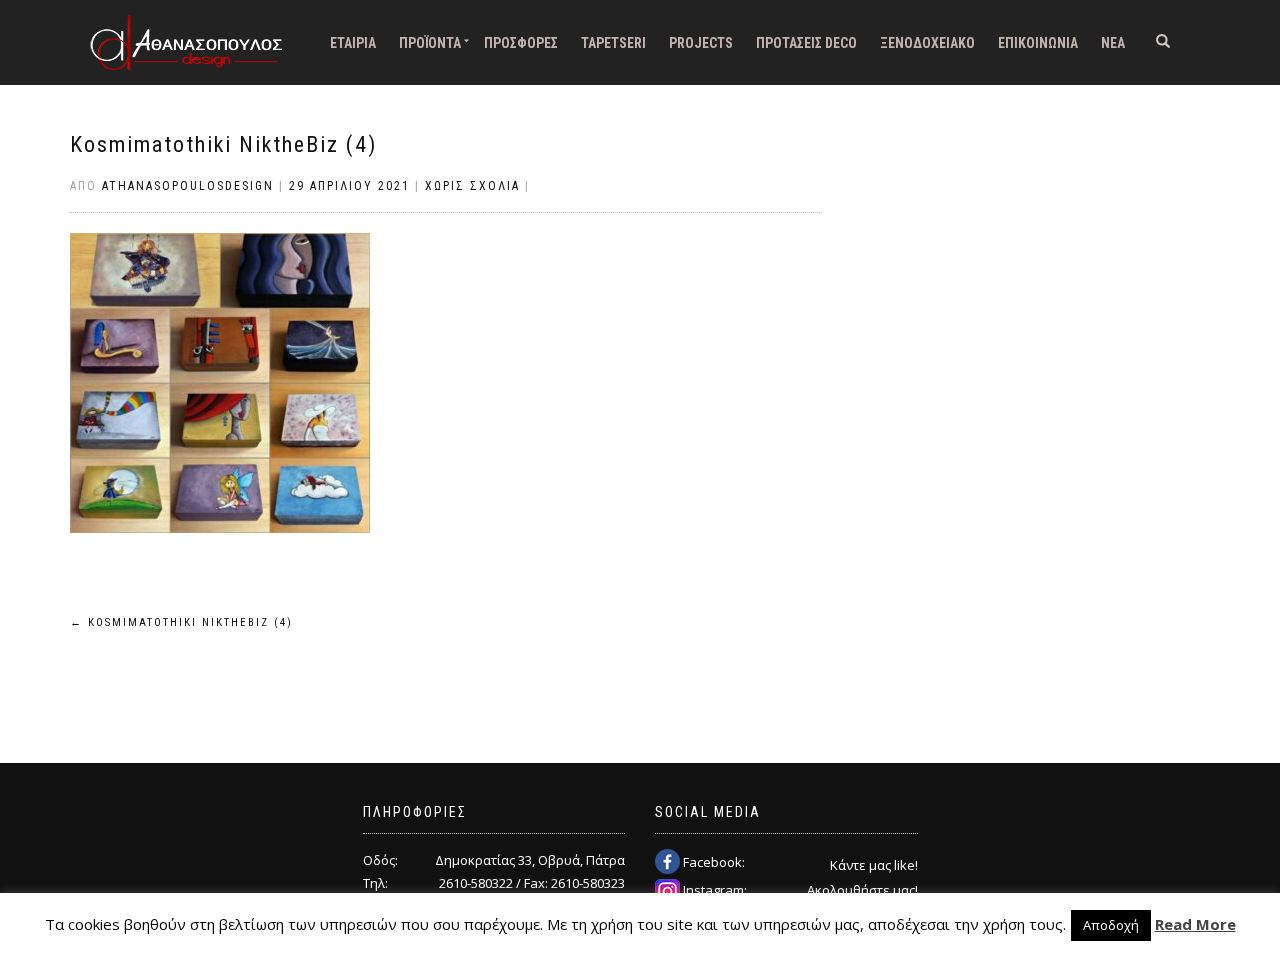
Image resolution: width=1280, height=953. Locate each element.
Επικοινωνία (1038, 43)
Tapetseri (613, 43)
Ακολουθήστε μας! (862, 890)
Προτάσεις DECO (806, 43)
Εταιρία (353, 43)
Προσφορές (521, 43)
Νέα (1113, 43)
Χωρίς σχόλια (472, 186)
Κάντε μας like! (874, 865)
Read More (1195, 924)
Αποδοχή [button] (1111, 925)
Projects (701, 43)
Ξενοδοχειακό (927, 43)
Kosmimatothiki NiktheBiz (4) (223, 144)
